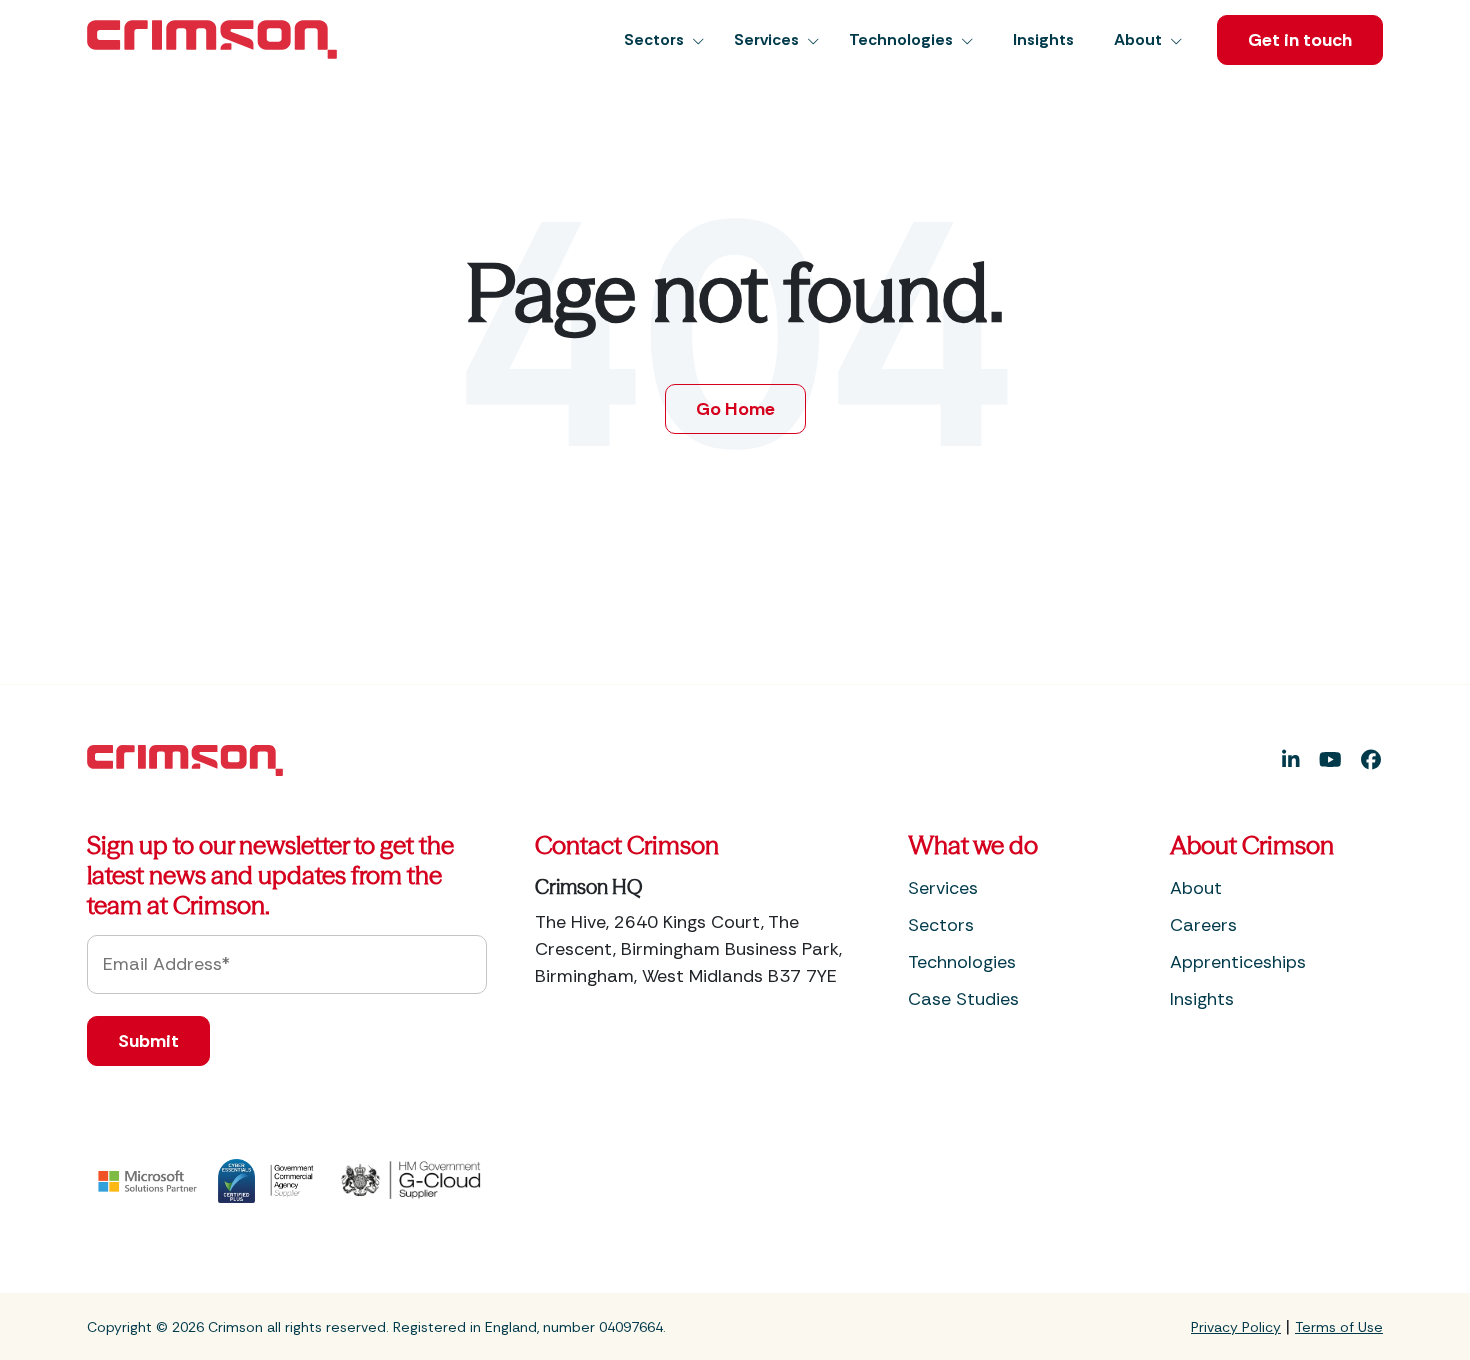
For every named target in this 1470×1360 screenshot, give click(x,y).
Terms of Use (1339, 1327)
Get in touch (1300, 40)
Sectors (941, 925)
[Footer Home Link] (185, 759)
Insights (1202, 999)
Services (943, 888)
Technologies (962, 962)
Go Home (735, 409)
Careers (1203, 925)
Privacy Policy (1236, 1327)
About (1196, 888)
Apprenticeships (1238, 962)
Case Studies (963, 999)
